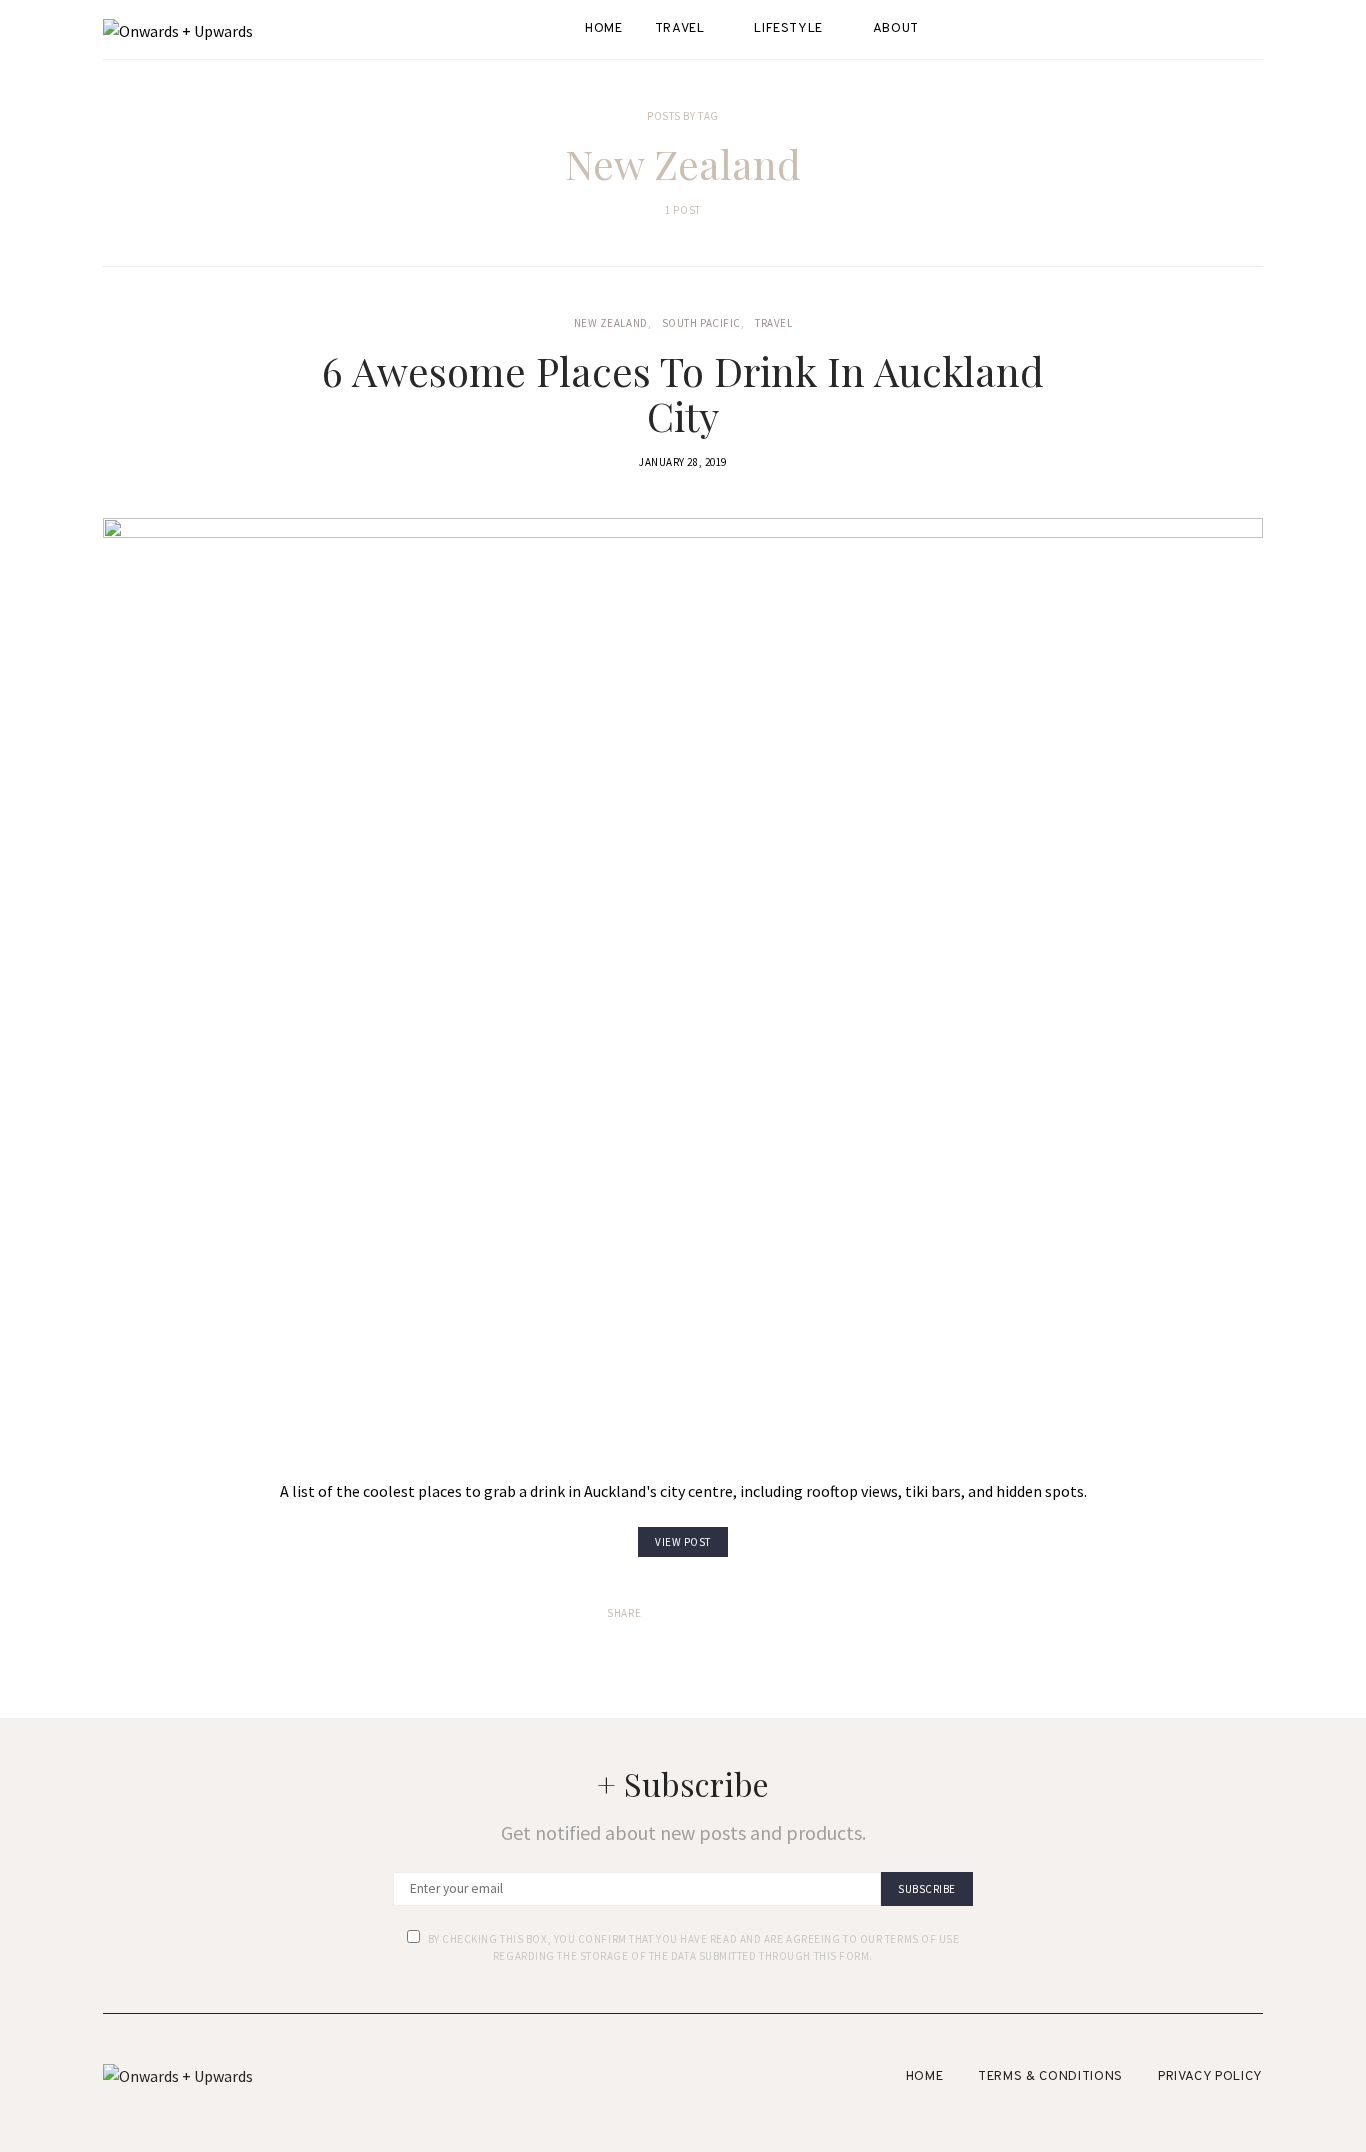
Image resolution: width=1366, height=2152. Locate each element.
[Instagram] (1257, 30)
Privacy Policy (1210, 2077)
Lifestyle (788, 29)
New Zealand (611, 323)
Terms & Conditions (1050, 2077)
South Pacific (701, 323)
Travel (680, 29)
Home (604, 29)
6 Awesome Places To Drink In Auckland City (683, 393)
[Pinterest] (1257, 54)
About (896, 29)
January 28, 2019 (683, 462)
